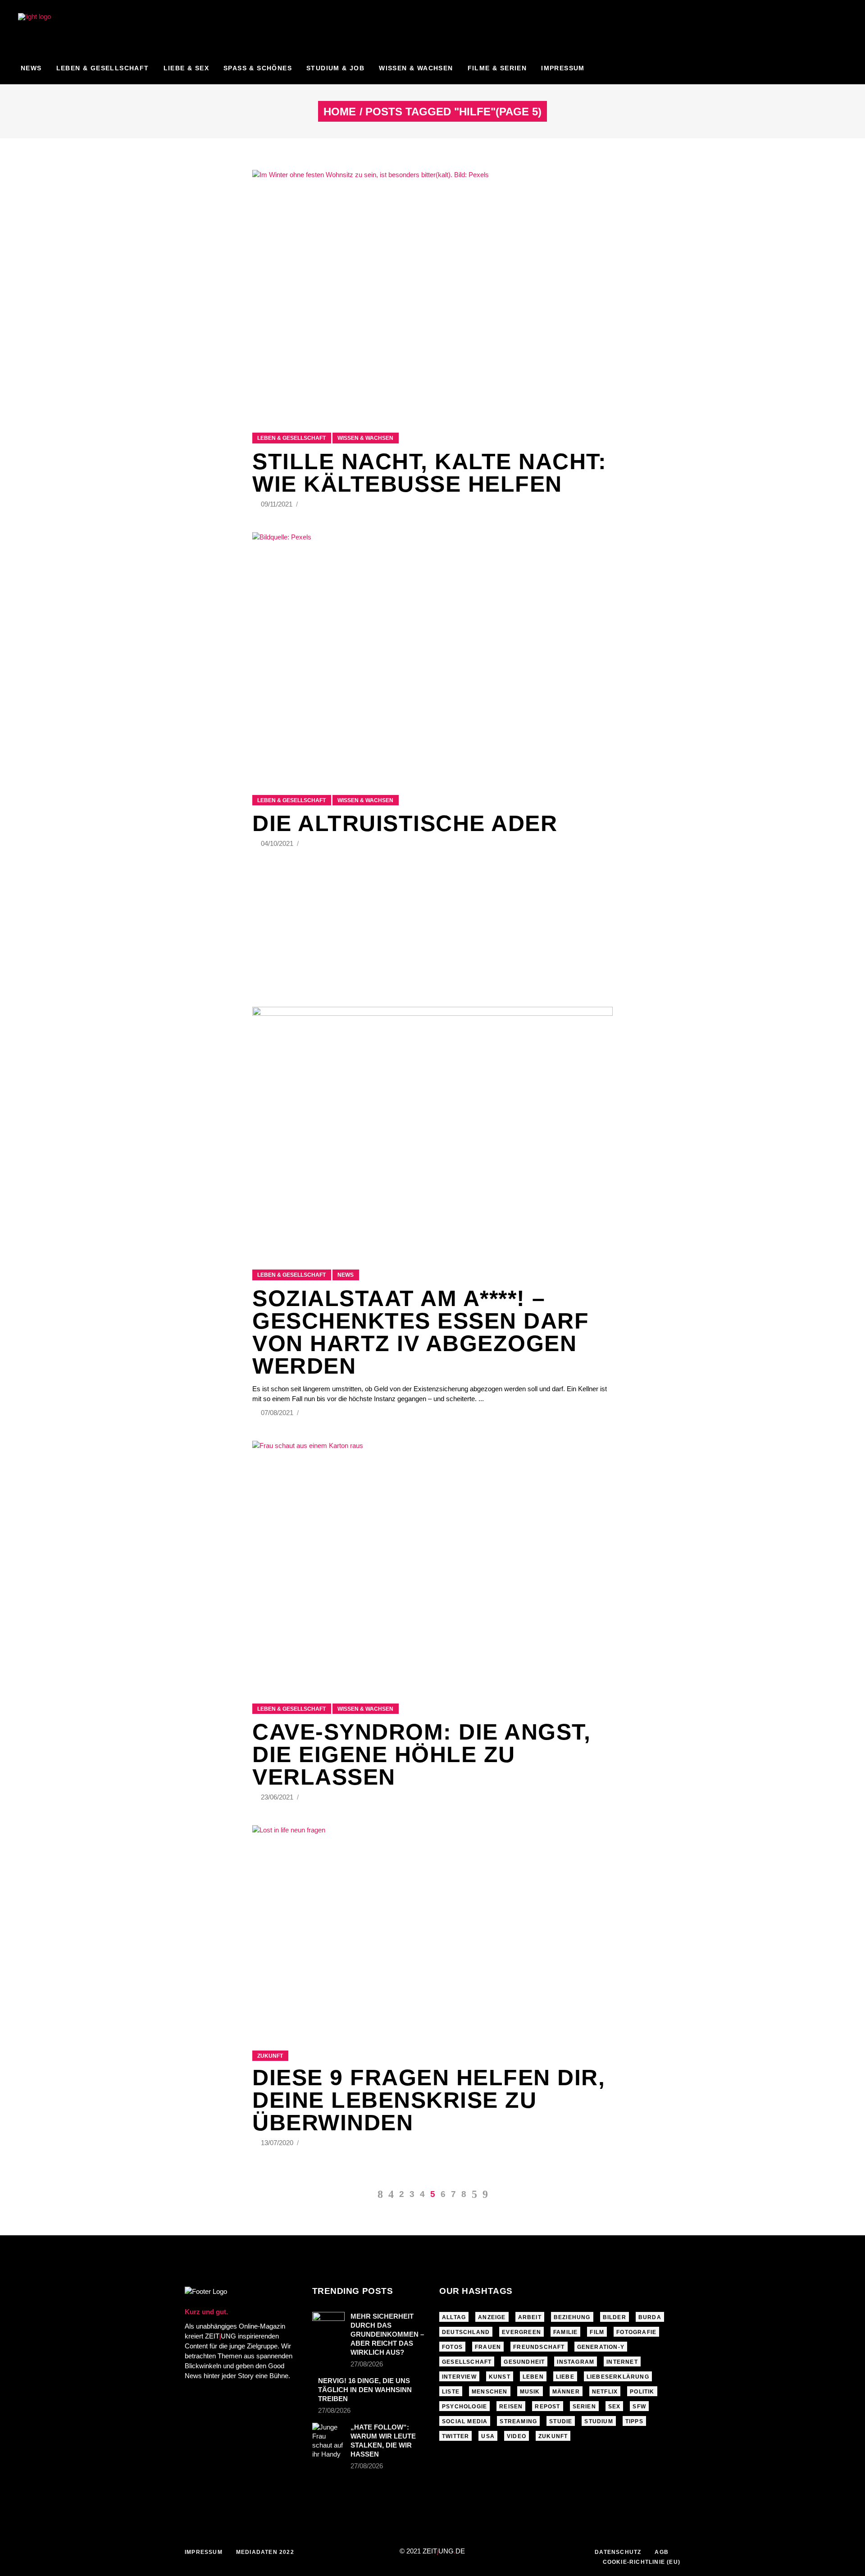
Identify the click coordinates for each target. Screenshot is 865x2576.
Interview (459, 2377)
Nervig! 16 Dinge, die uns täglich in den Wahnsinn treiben (365, 2390)
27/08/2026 (367, 2364)
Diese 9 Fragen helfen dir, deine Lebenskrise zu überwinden (429, 2100)
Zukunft (270, 2056)
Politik (642, 2392)
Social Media (465, 2421)
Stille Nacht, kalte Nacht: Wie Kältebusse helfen (429, 473)
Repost (547, 2407)
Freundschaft (539, 2347)
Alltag (454, 2317)
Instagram (576, 2362)
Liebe (565, 2377)
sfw (639, 2407)
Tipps (634, 2421)
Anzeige (492, 2317)
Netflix (605, 2392)
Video (517, 2436)
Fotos (452, 2347)
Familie (565, 2332)
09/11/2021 (278, 504)
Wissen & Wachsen (365, 438)
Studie (561, 2421)
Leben (533, 2377)
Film (597, 2332)
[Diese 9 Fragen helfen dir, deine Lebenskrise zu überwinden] (432, 1927)
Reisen (511, 2407)
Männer (566, 2392)
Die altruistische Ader (405, 823)
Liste (451, 2392)
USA (488, 2436)
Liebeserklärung (618, 2377)
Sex (615, 2407)
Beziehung (572, 2317)
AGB (662, 2552)
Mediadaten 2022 (265, 2552)
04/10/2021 (278, 843)
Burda (650, 2317)
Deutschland (466, 2332)
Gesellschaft (467, 2362)
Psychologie (464, 2407)
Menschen (490, 2392)
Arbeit (530, 2317)
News (346, 1275)
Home (340, 112)
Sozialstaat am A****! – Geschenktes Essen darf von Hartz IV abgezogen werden (421, 1332)
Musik (530, 2392)
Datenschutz (618, 2552)
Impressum (204, 2552)
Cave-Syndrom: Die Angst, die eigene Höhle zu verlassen (421, 1754)
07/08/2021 (278, 1413)
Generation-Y (601, 2347)
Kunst (500, 2377)
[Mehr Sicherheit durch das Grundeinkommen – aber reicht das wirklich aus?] (328, 2323)
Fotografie (636, 2332)
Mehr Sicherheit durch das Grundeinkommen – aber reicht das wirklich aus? (387, 2334)
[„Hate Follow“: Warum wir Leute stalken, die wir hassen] (328, 2441)
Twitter (455, 2436)
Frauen (488, 2347)
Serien (584, 2407)
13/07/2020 (278, 2143)
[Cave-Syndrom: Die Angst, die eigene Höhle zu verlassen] (432, 1561)
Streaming (518, 2421)
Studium (599, 2421)
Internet (622, 2362)
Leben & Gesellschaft (291, 438)
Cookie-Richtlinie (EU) (642, 2562)
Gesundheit (524, 2362)
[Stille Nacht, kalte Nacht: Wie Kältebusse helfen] (432, 290)
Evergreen (521, 2332)
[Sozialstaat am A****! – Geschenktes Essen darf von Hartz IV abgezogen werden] (432, 1127)
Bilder (615, 2317)
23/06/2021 (278, 1797)
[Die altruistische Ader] (432, 652)
